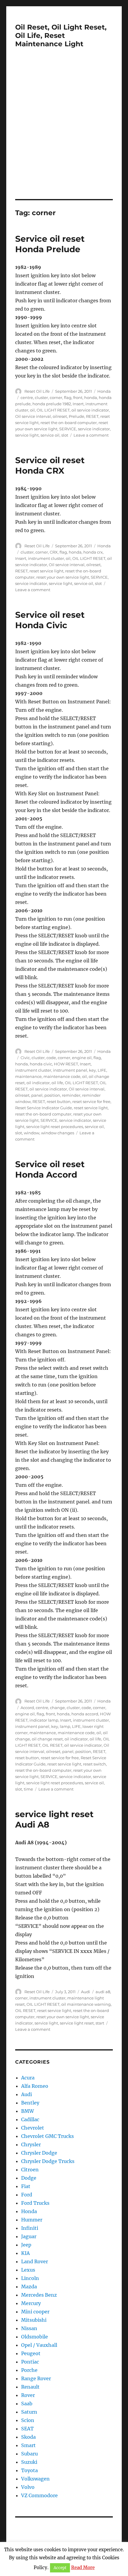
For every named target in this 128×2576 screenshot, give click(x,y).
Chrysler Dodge (39, 2153)
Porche (29, 2370)
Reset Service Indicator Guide (44, 1108)
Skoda (28, 2437)
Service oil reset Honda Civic (50, 620)
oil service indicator (90, 410)
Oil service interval (33, 416)
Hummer (32, 2220)
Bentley (30, 2103)
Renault (30, 2387)
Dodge (29, 2178)
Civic (25, 1058)
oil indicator (38, 1083)
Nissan (29, 2328)
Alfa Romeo (35, 2086)
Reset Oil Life (37, 391)
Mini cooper (35, 2312)
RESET (92, 416)
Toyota (29, 2470)
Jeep (26, 2245)
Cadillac (30, 2119)
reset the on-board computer (69, 423)
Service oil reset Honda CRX (50, 465)
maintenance (28, 1076)
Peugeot (31, 2353)
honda (91, 398)
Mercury (31, 2303)
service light (27, 435)
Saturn (29, 2412)
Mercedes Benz (39, 2295)
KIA (25, 2253)
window (32, 1133)
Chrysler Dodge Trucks (48, 2161)
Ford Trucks (35, 2203)
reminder (71, 1095)
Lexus (28, 2270)
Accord (27, 1708)
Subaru (29, 2454)
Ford (27, 2195)
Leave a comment (91, 435)
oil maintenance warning (86, 2004)
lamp (65, 1726)
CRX (54, 552)
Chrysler (31, 2144)
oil (32, 410)
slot (65, 435)
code (51, 1058)
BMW (28, 2111)
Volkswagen (35, 2479)
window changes (58, 1133)
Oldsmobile (35, 2337)
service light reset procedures (55, 1127)
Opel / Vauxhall (39, 2345)
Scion (28, 2420)
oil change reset (47, 1739)
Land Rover (35, 2261)
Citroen (30, 2170)
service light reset (77, 2023)
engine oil (82, 1058)
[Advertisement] (64, 132)
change (57, 1708)
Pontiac (30, 2362)
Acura (28, 2078)
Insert (78, 404)
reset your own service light (63, 577)
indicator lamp (44, 1720)
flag (68, 398)
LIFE (102, 1070)
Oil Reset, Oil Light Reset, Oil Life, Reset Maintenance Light (61, 36)
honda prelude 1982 (52, 404)
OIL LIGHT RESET (53, 410)
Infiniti (30, 2228)
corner (56, 398)
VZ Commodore (39, 2495)
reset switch (95, 1764)
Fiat (26, 2186)
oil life (57, 1083)
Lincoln (30, 2278)
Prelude (77, 416)
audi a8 (103, 1992)
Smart (28, 2445)
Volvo (28, 2487)
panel (37, 1095)
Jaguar (29, 2236)
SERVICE (68, 429)
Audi (86, 1992)
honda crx (93, 552)
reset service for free (91, 1101)
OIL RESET (52, 1745)
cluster (41, 398)
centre (27, 398)
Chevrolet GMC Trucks (47, 2136)
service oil (50, 435)
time (28, 1789)
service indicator (94, 429)
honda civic (41, 1064)
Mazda (29, 2287)
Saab (27, 2404)
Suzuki (29, 2462)
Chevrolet (33, 2128)
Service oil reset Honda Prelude (50, 244)
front (78, 398)
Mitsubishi (34, 2320)
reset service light (46, 571)
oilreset (60, 416)
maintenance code (62, 1076)
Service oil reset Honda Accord (50, 1169)
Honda (104, 391)
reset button (59, 1101)
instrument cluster (46, 558)
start (100, 2023)
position (52, 1095)
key (92, 1070)
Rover (28, 2395)
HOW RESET (66, 1064)
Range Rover (36, 2378)
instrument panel (70, 1070)
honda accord (85, 1714)
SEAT (27, 2429)
